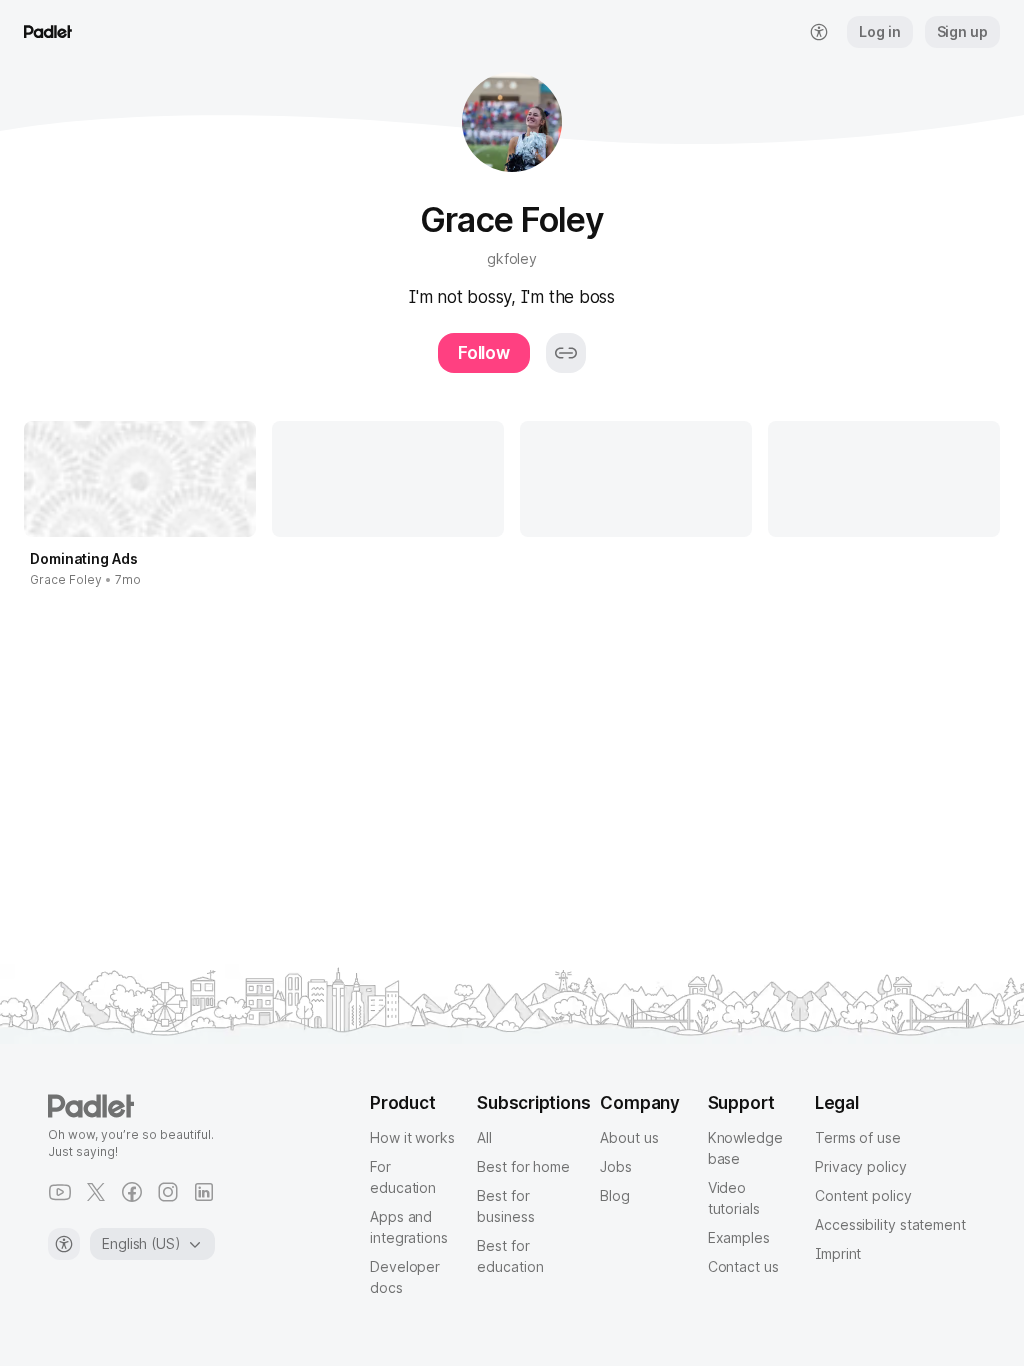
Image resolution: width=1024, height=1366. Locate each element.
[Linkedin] (204, 1192)
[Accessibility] (64, 1244)
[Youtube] (60, 1192)
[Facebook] (132, 1192)
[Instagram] (168, 1192)
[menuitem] (819, 32)
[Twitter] (96, 1192)
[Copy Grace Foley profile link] (566, 353)
